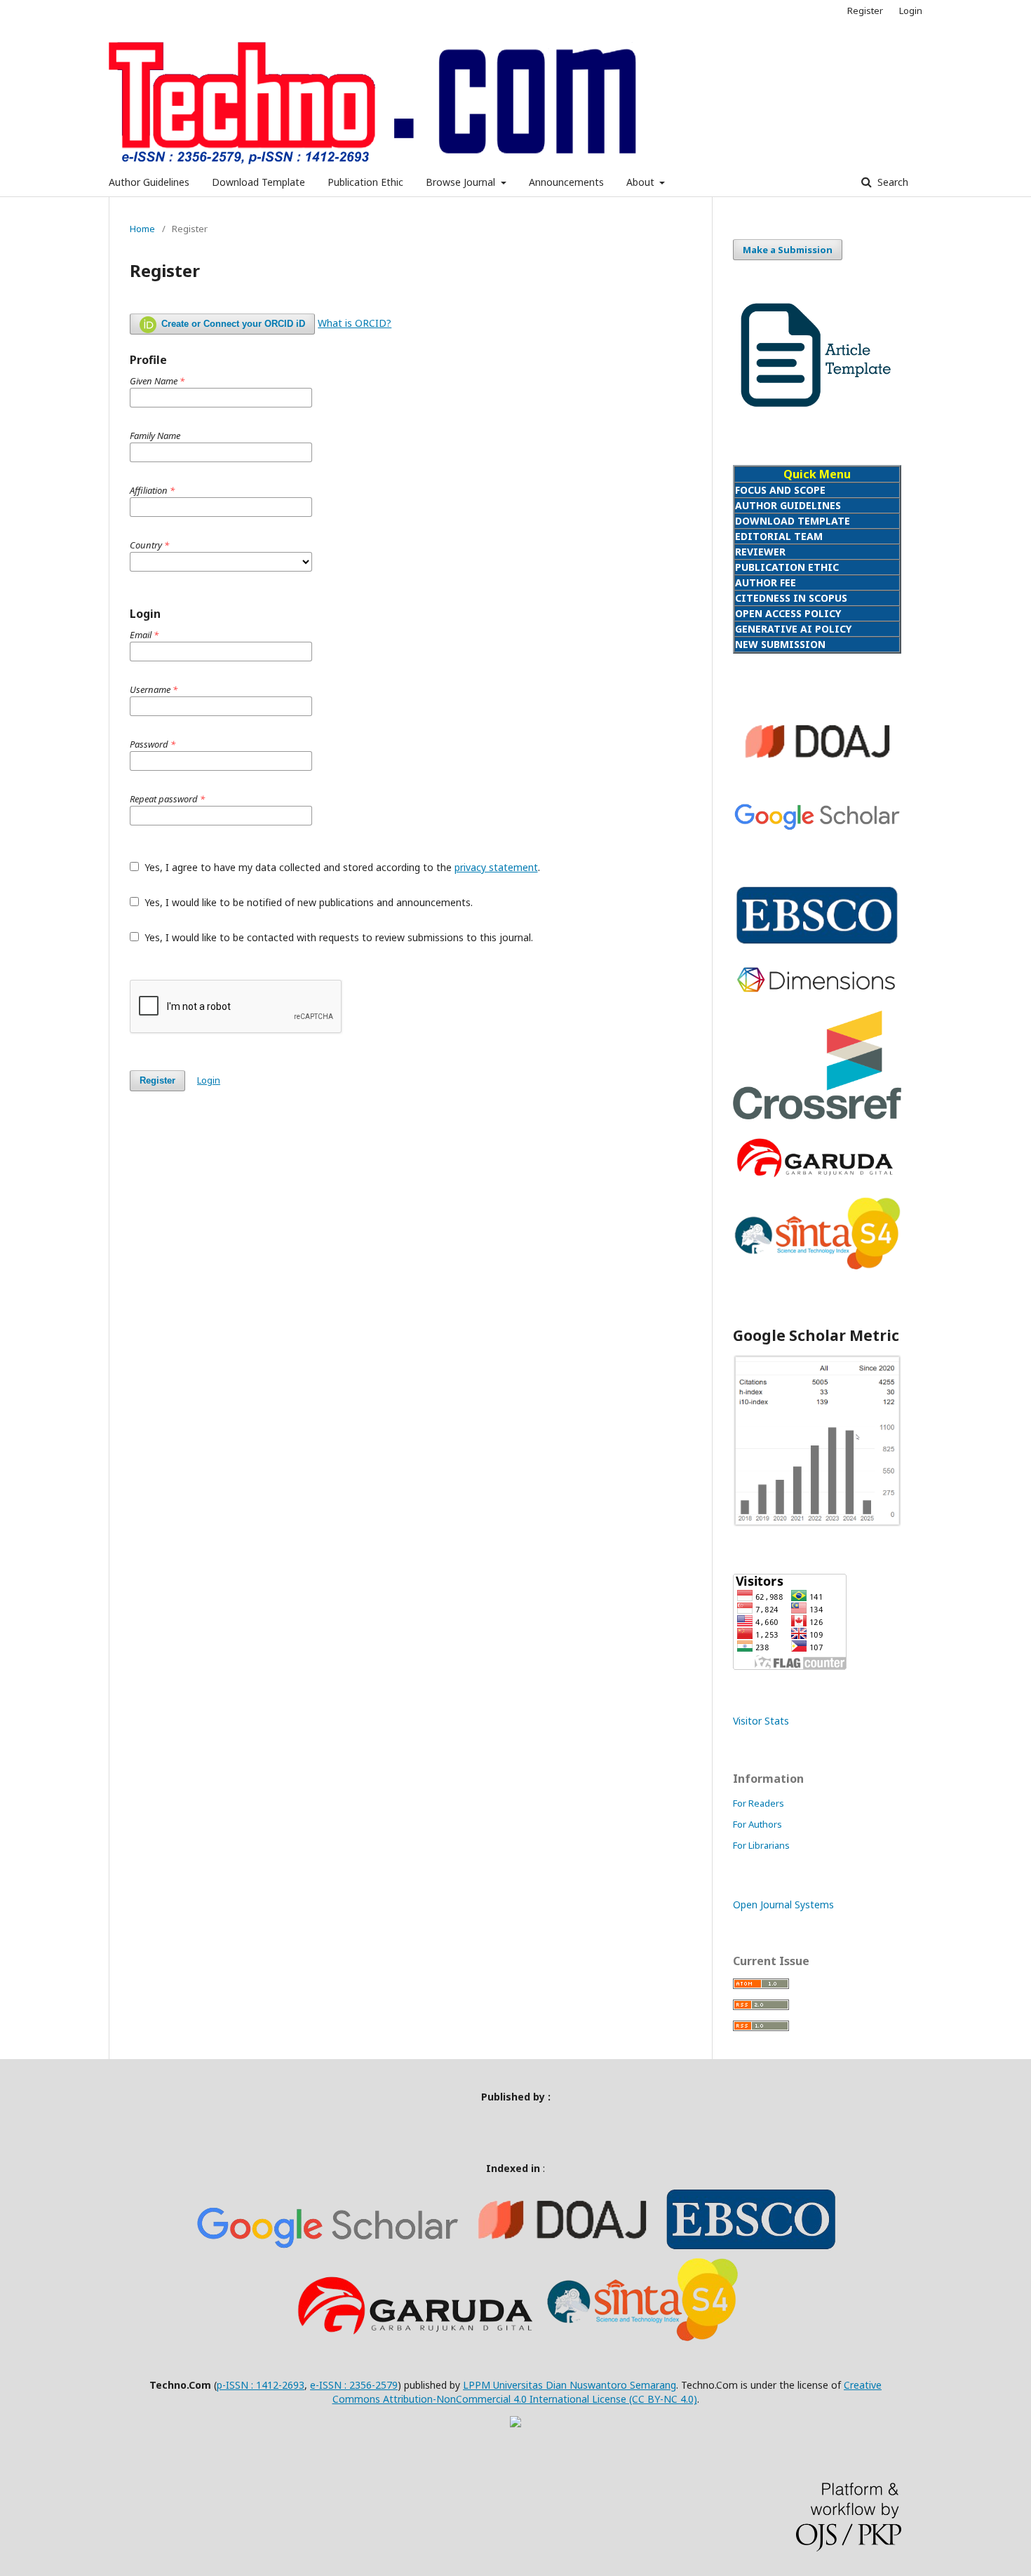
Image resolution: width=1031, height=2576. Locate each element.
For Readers (759, 1803)
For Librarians (761, 1845)
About (642, 182)
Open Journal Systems (783, 1904)
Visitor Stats (761, 1721)
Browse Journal (462, 182)
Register (865, 11)
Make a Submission (788, 250)
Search (891, 182)
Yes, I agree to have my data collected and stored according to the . (341, 867)
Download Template (258, 182)
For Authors (757, 1824)
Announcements (566, 182)
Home (142, 229)
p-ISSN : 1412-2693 (261, 2385)
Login (911, 11)
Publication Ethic (365, 182)
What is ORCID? (355, 323)
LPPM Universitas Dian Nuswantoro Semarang (570, 2385)
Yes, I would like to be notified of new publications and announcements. (307, 902)
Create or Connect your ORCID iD (232, 324)
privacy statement (496, 867)
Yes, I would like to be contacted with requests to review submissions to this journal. (337, 937)
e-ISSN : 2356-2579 (354, 2385)
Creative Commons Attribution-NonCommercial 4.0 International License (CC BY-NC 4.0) (607, 2392)
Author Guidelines (149, 182)
